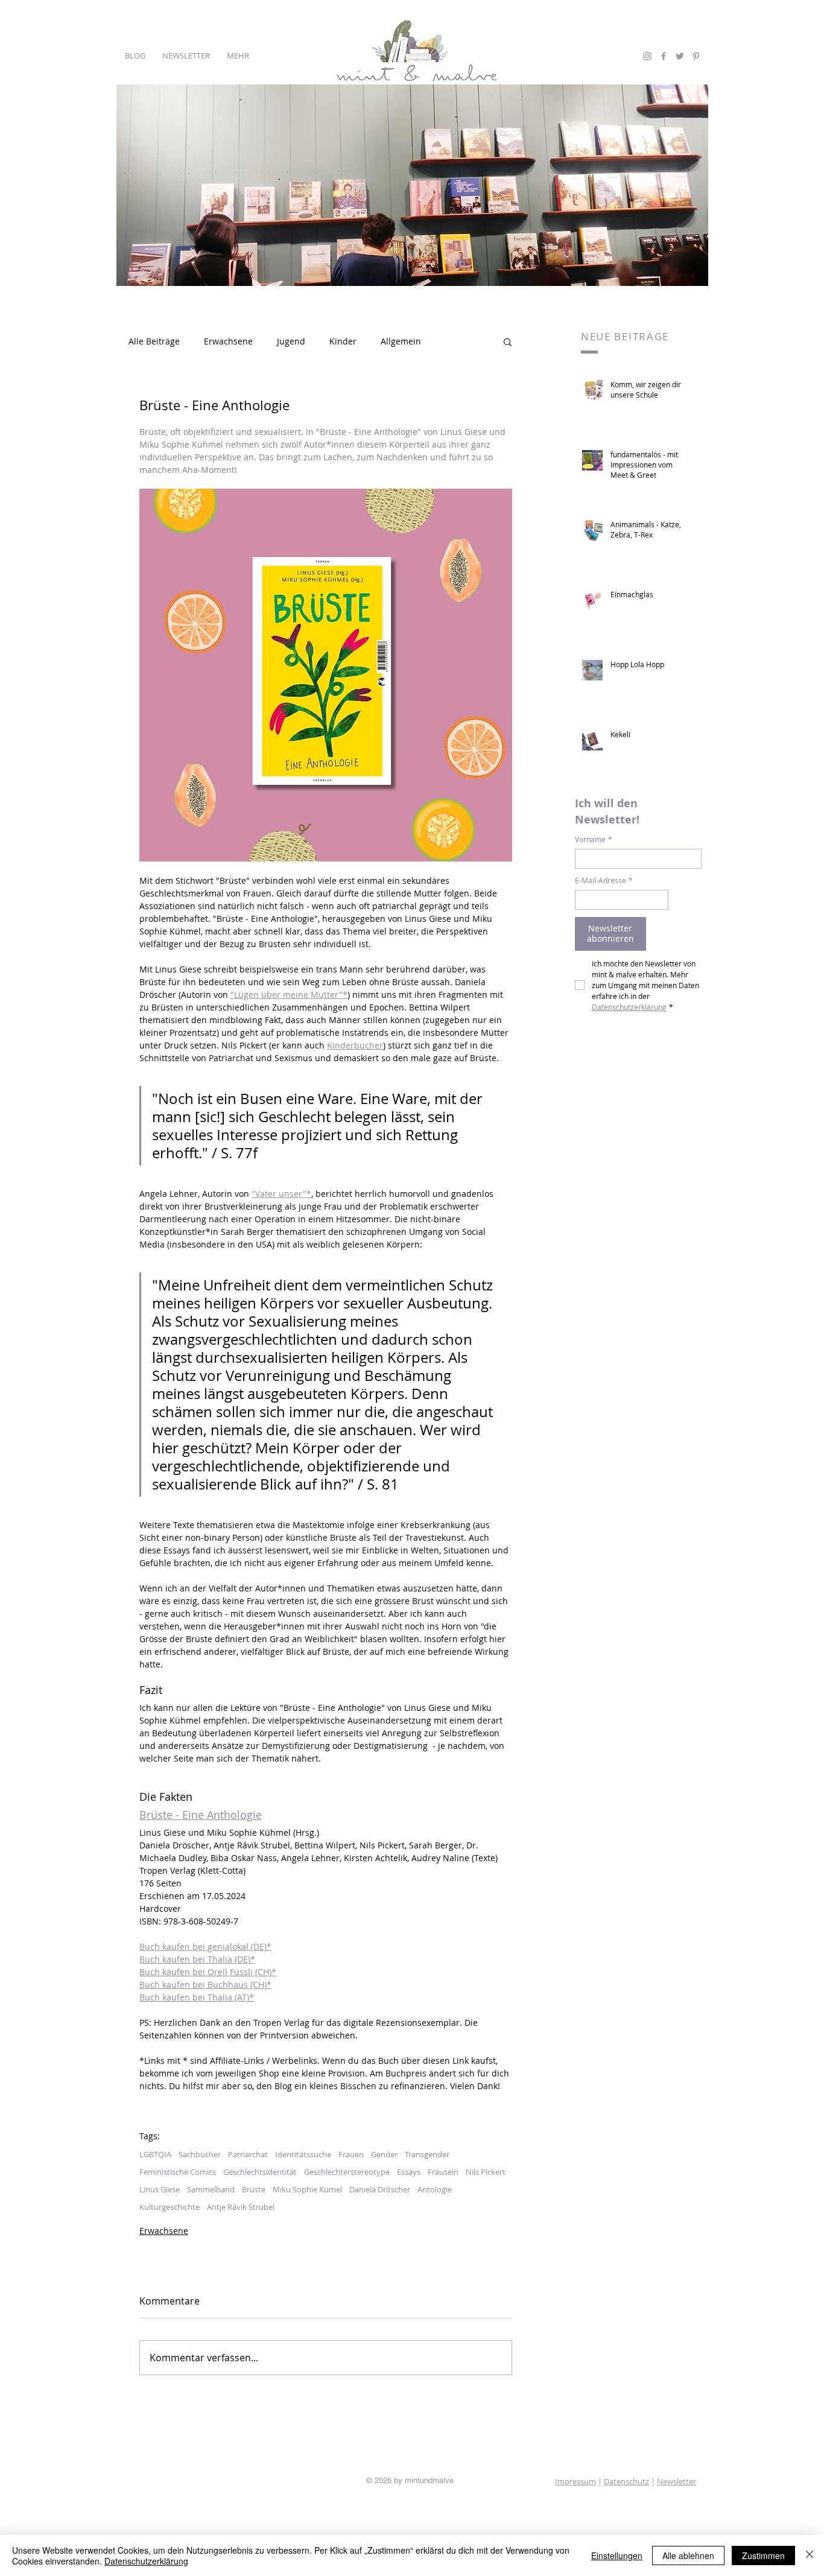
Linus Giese (160, 2189)
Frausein (443, 2172)
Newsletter (677, 2481)
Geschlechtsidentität (260, 2172)
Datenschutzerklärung (146, 2561)
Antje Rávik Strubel (241, 2207)
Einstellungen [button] (617, 2555)
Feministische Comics (178, 2172)
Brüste (254, 2189)
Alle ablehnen (688, 2555)
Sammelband (211, 2189)
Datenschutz (626, 2481)
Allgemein (401, 341)
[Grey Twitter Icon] (680, 56)
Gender (384, 2154)
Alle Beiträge (154, 341)
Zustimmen (763, 2555)
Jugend (291, 341)
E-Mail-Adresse (604, 880)
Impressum (575, 2481)
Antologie (435, 2189)
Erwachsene (228, 341)
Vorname (594, 839)
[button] (508, 341)
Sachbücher (200, 2154)
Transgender (427, 2154)
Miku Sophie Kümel (307, 2189)
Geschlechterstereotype (347, 2172)
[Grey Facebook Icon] (664, 56)
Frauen (351, 2154)
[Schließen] (810, 2555)
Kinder (343, 341)
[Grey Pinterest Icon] (696, 56)
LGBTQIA (155, 2154)
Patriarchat (248, 2154)
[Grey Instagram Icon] (647, 56)
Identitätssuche (303, 2154)
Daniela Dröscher (380, 2189)
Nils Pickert (486, 2172)
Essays (409, 2172)
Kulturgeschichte (170, 2207)
